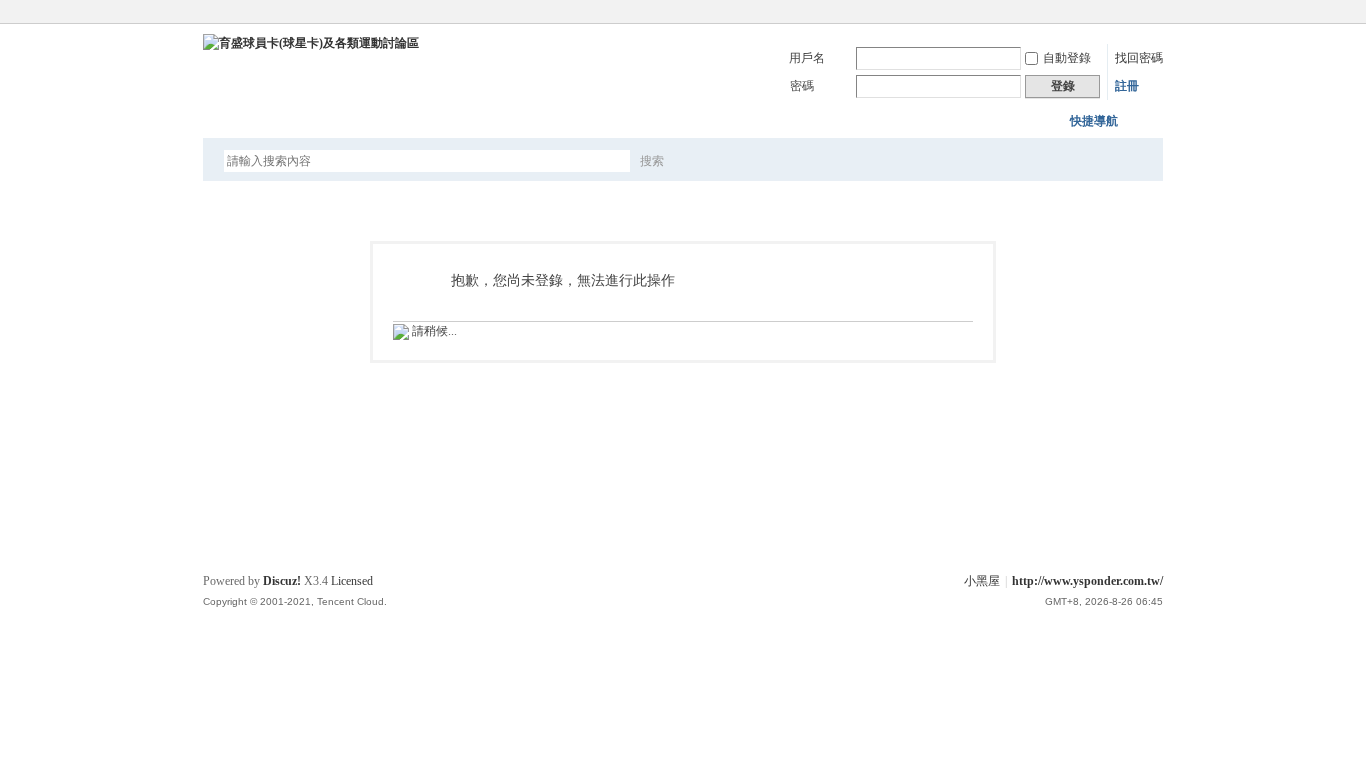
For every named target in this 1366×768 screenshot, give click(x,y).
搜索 (652, 161)
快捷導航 (1094, 121)
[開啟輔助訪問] (1158, 14)
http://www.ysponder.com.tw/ (1087, 581)
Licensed (352, 581)
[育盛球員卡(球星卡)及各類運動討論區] (311, 43)
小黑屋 (982, 581)
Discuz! (282, 581)
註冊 (1127, 86)
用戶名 (807, 58)
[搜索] (710, 160)
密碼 (802, 86)
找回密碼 (1139, 58)
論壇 (232, 120)
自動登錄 (1067, 58)
